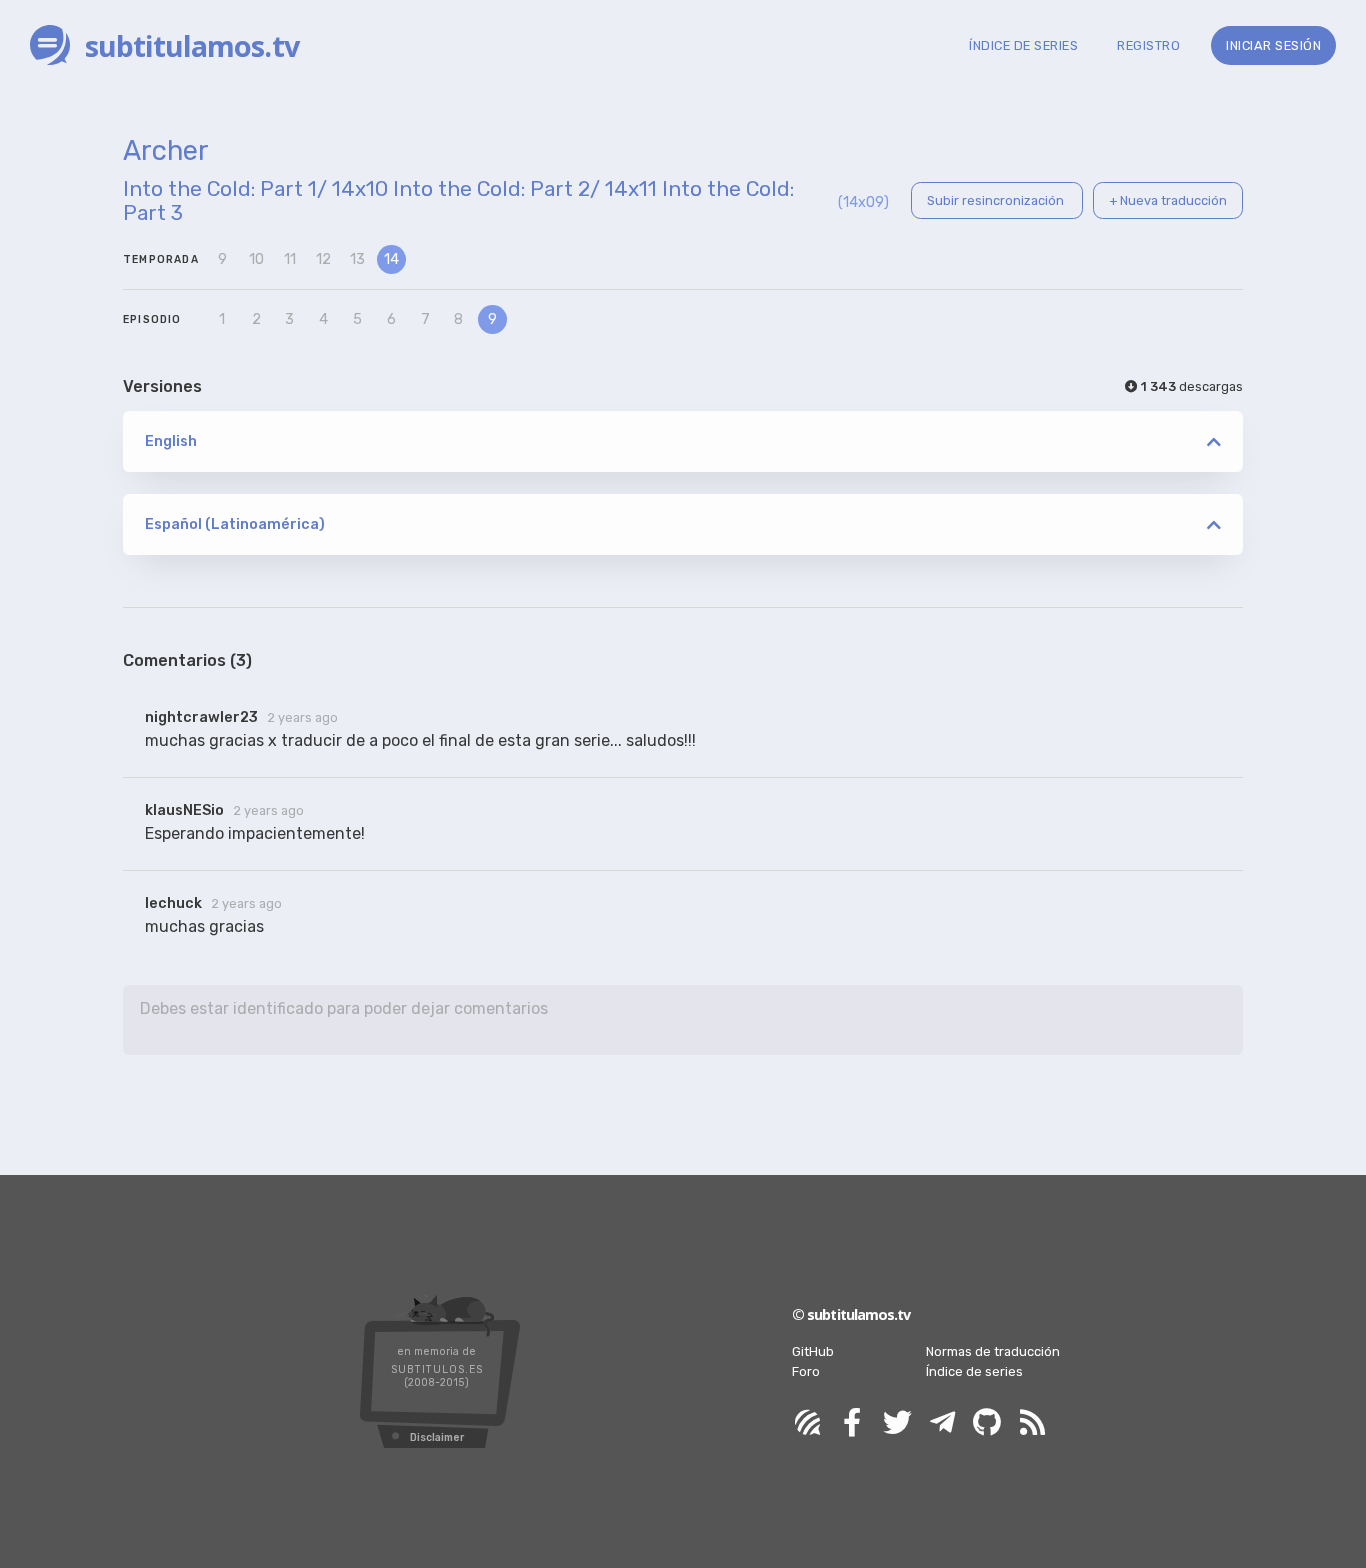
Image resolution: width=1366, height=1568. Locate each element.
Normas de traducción (993, 1351)
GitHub (813, 1351)
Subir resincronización (997, 200)
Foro (806, 1371)
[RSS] (1032, 1423)
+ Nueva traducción (1168, 200)
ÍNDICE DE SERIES (1023, 45)
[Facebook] (852, 1423)
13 (357, 259)
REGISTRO (1148, 45)
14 (391, 259)
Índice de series (974, 1371)
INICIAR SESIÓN (1273, 45)
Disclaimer (437, 1437)
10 (256, 259)
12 (323, 259)
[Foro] (807, 1423)
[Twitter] (897, 1423)
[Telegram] (942, 1423)
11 (290, 259)
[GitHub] (987, 1423)
